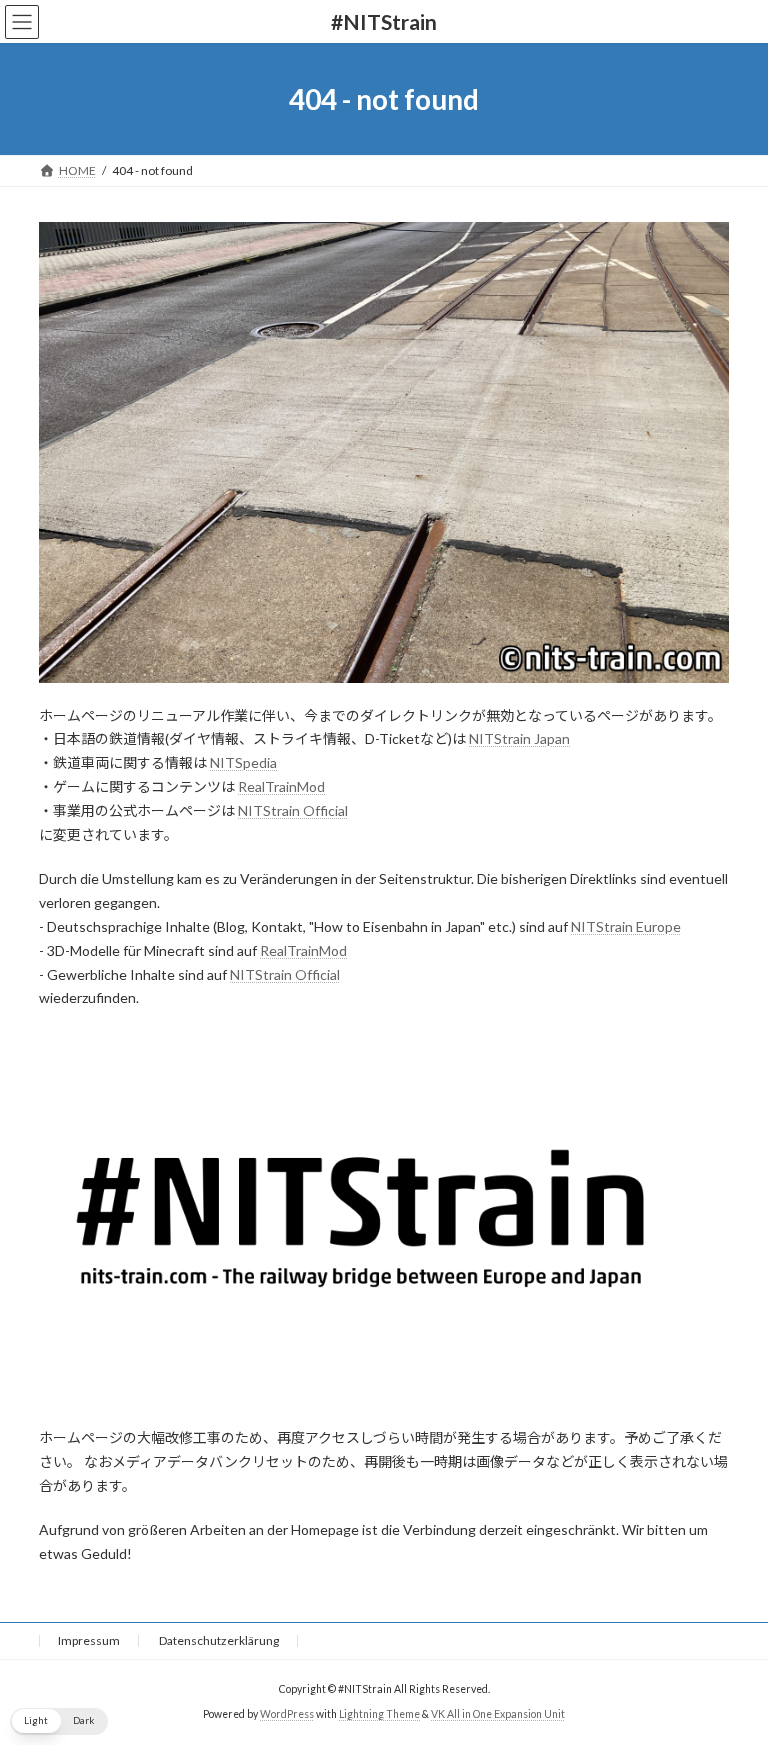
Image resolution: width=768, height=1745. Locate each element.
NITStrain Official (293, 810)
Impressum (89, 1640)
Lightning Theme (379, 1714)
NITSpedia (243, 762)
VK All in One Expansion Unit (498, 1714)
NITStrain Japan (519, 738)
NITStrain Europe (626, 926)
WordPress (287, 1714)
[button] (59, 1721)
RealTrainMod (281, 786)
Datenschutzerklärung (219, 1640)
